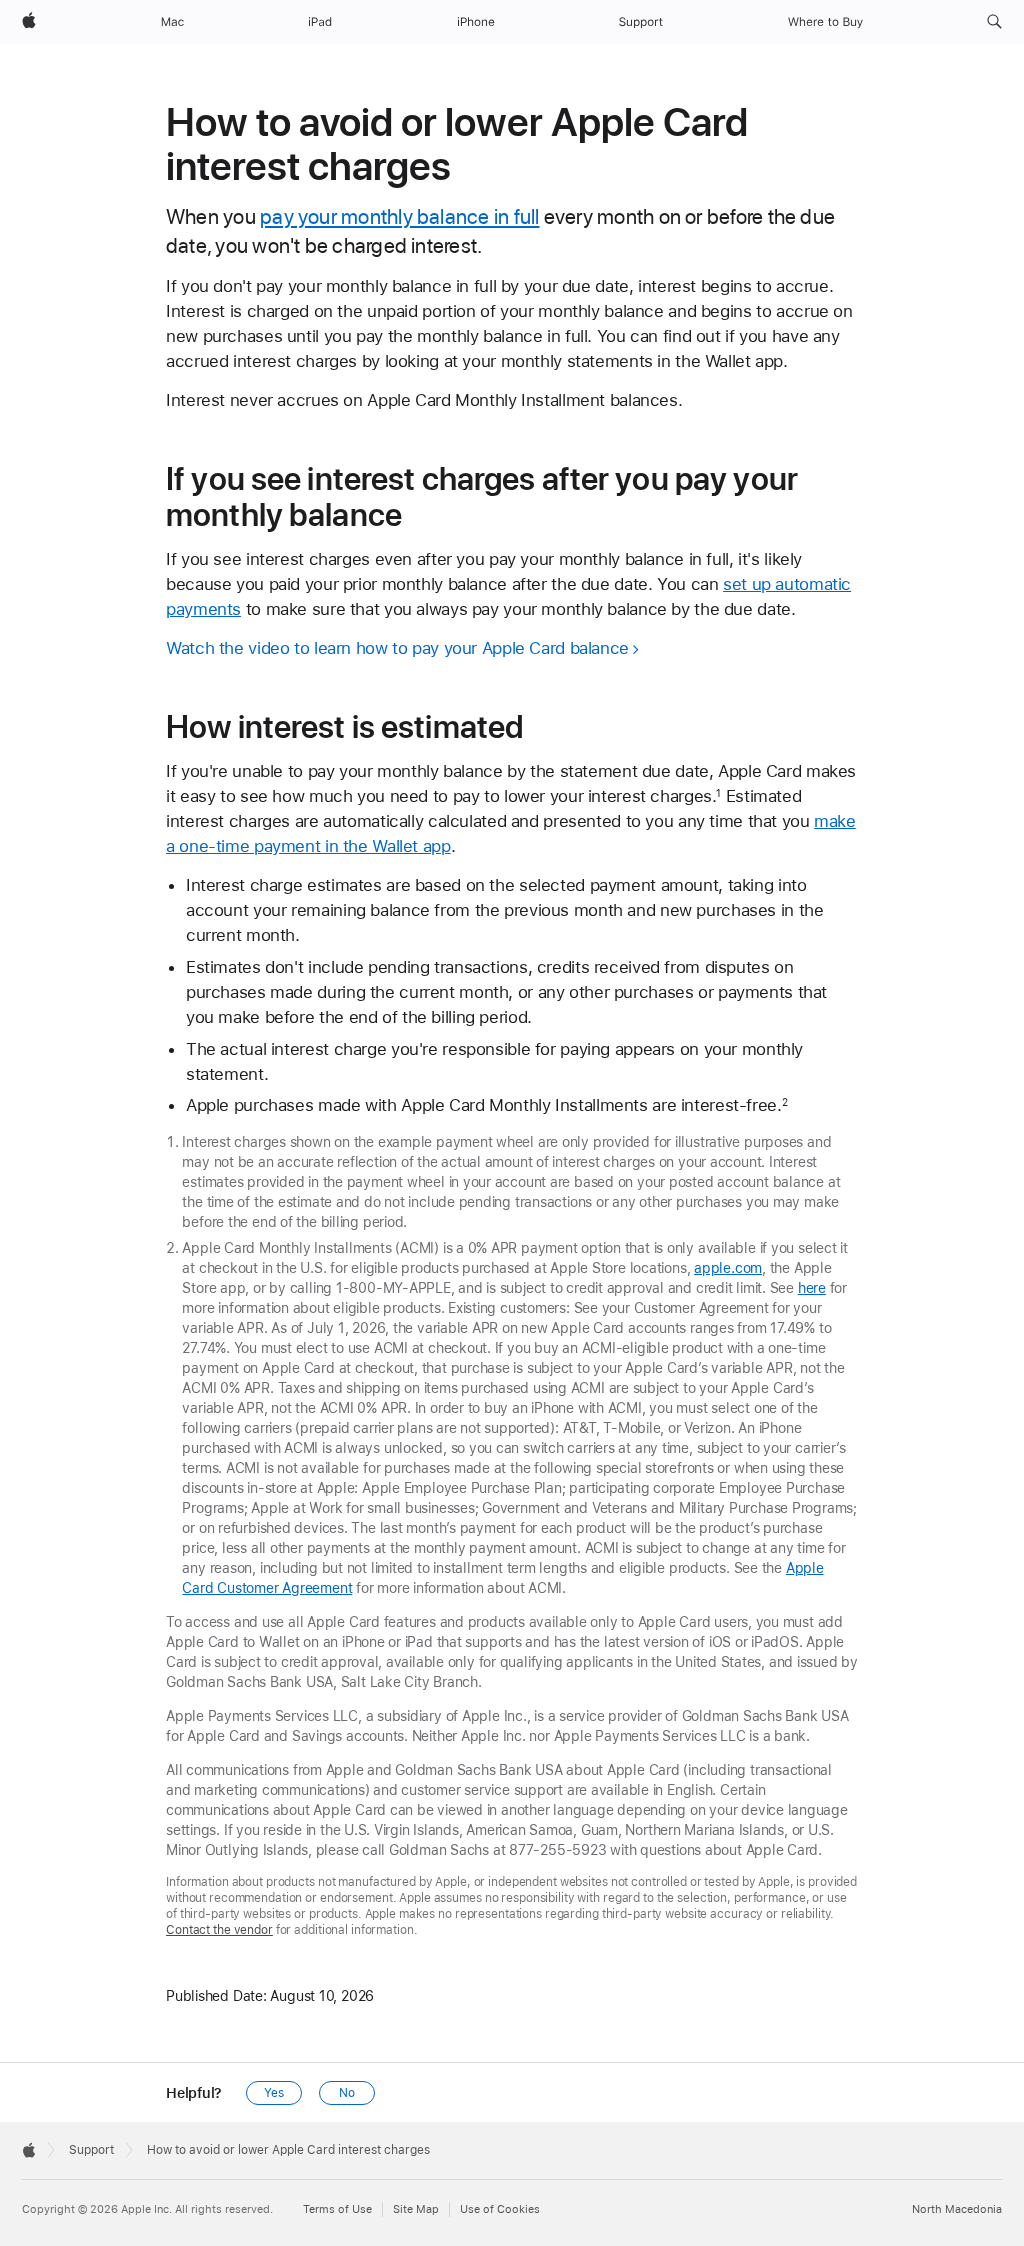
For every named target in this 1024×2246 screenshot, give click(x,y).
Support (91, 2150)
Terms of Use (337, 2209)
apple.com (728, 1268)
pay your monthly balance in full (399, 216)
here (812, 1288)
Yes (274, 2093)
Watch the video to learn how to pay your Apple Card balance (397, 648)
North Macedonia (957, 2209)
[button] (994, 22)
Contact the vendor (219, 1930)
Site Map (416, 2209)
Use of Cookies (500, 2209)
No (347, 2093)
